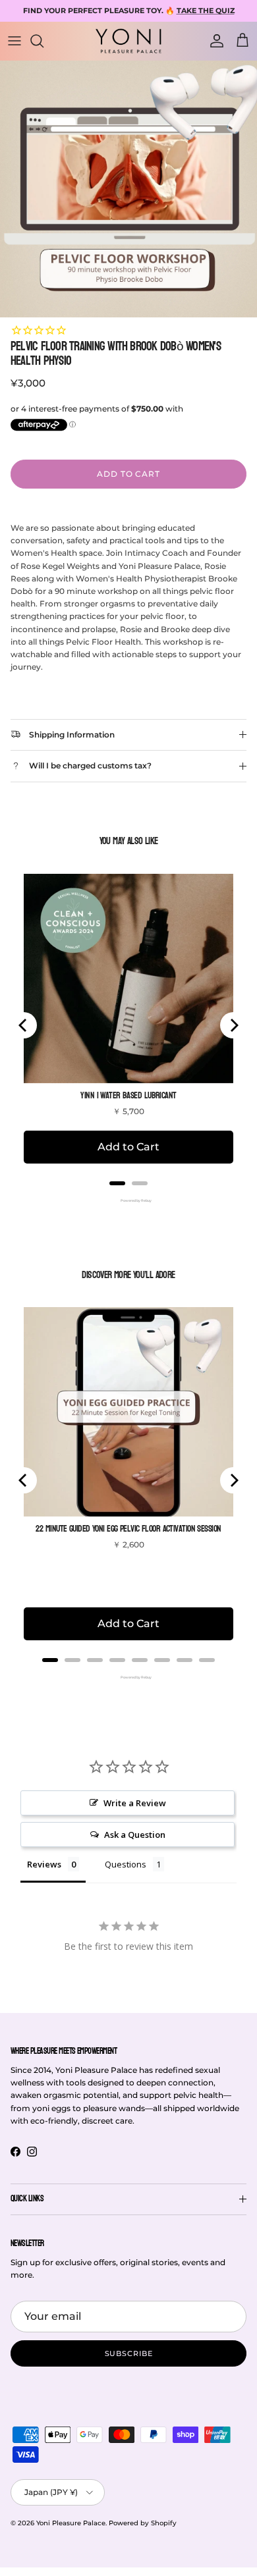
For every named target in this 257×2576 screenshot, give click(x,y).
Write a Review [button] (135, 1803)
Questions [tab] (126, 1864)
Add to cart (129, 474)
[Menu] (14, 41)
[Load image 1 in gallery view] (128, 189)
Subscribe (129, 2353)
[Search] (43, 41)
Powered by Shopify (143, 2523)
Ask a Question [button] (135, 1835)
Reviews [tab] (44, 1864)
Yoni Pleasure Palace (71, 2523)
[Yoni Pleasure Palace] (128, 41)
